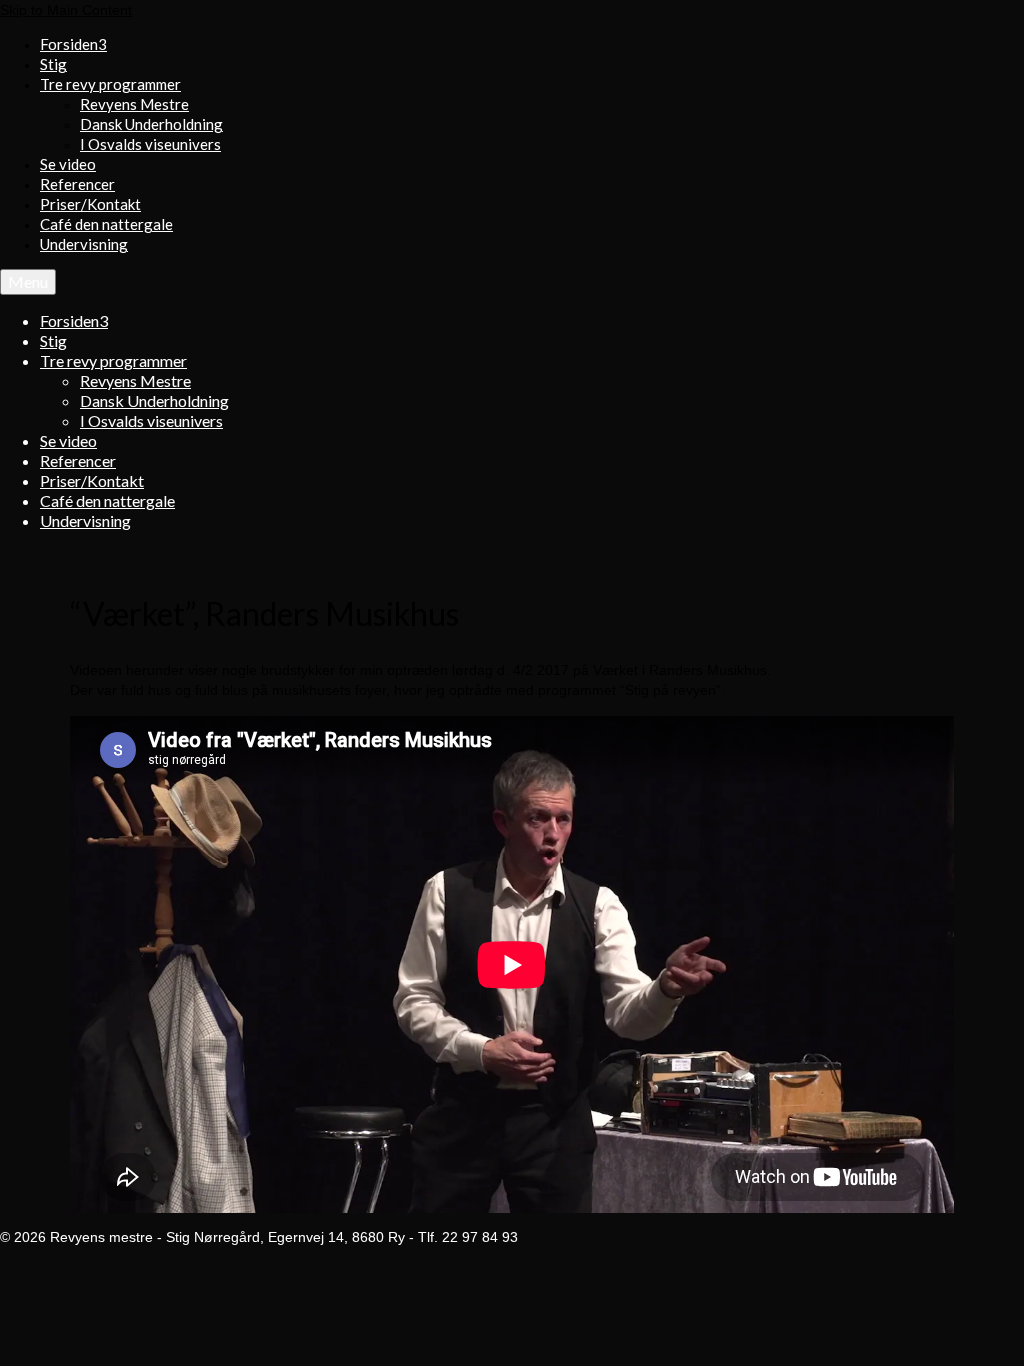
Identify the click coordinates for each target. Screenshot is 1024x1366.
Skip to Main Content (66, 10)
